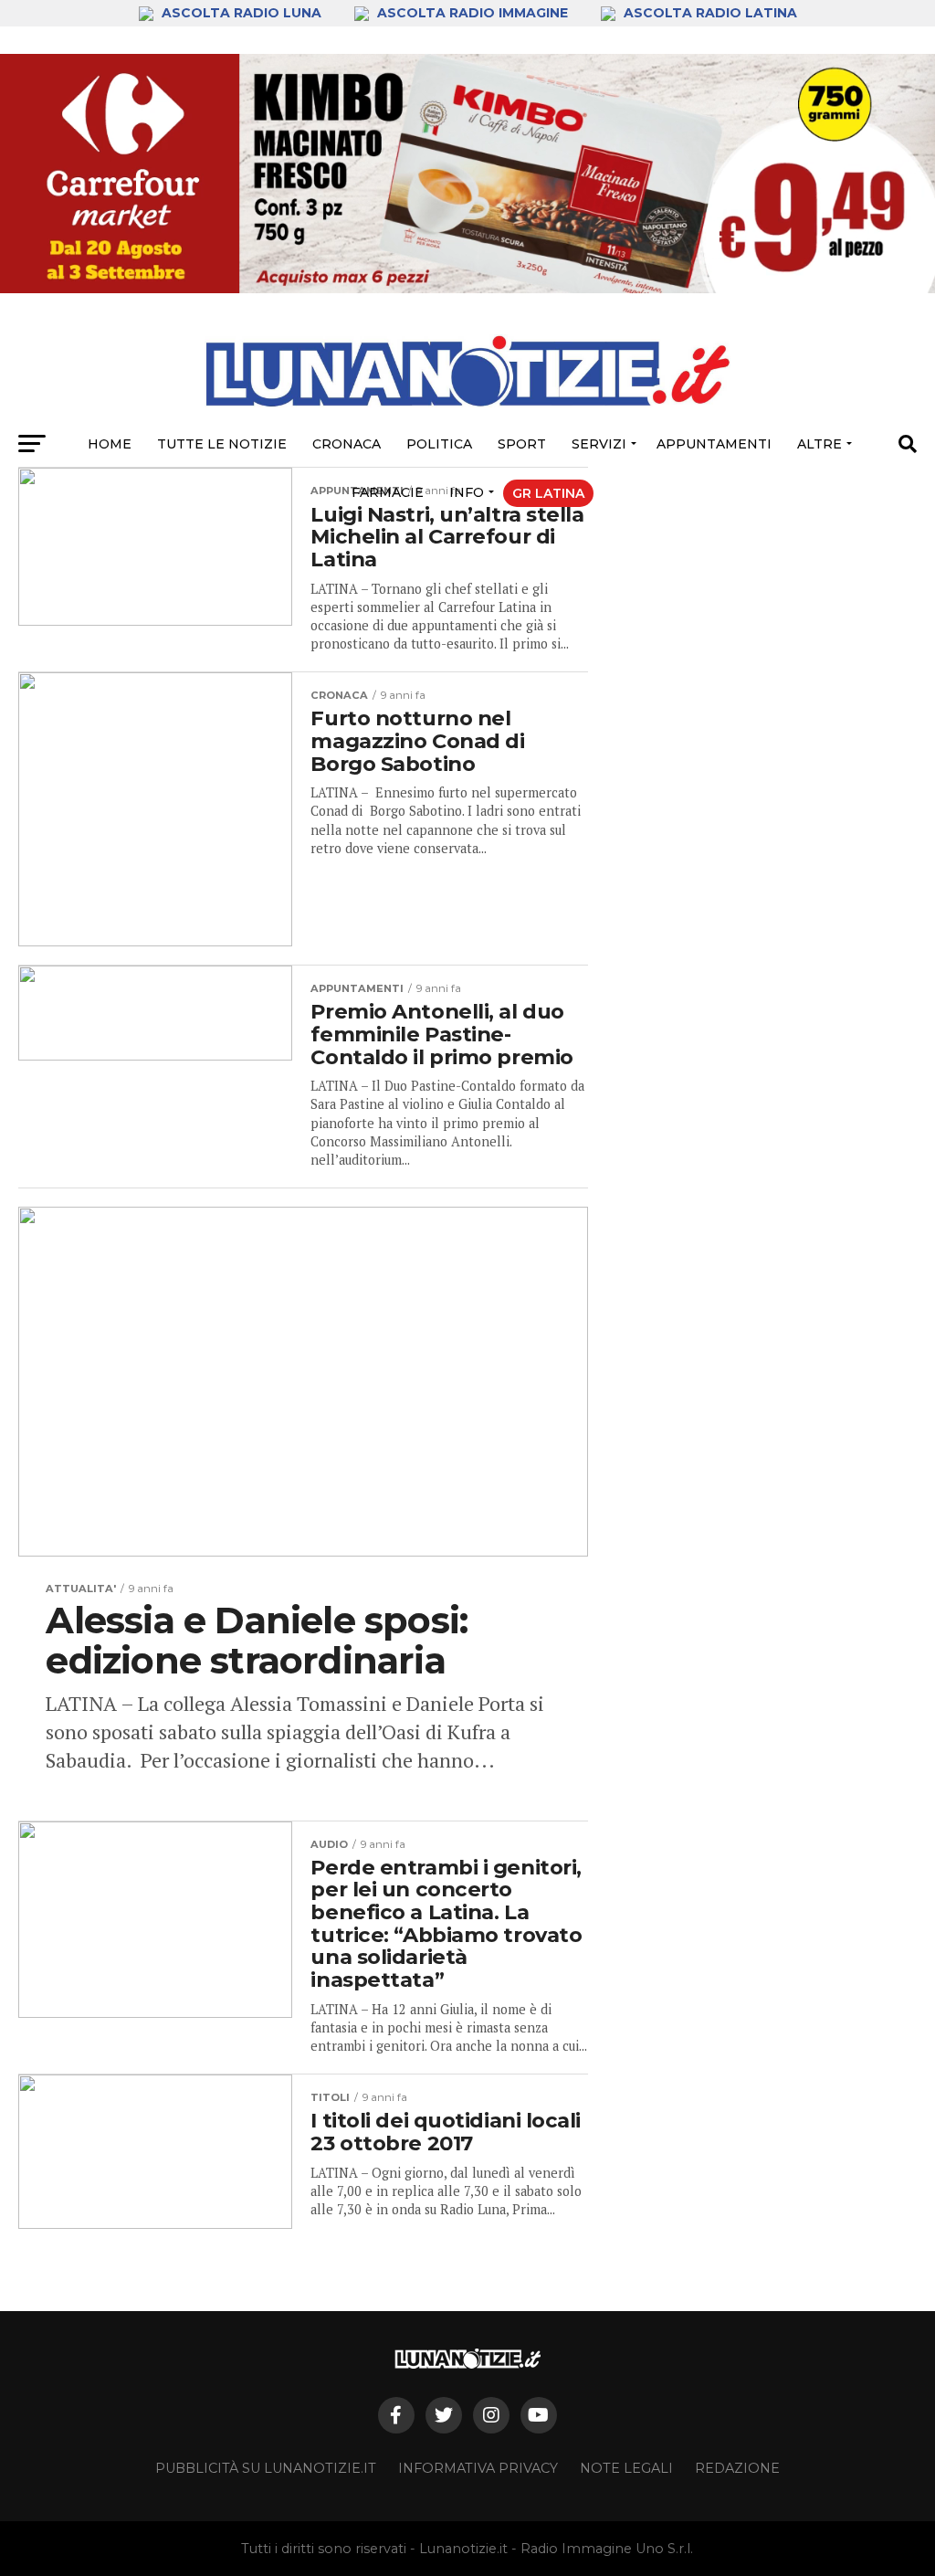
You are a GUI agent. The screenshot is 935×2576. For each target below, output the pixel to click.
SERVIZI (599, 444)
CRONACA (347, 444)
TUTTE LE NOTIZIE (222, 444)
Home (110, 444)
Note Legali (626, 2468)
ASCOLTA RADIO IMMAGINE (473, 13)
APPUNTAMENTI (714, 444)
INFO (467, 492)
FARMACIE (388, 492)
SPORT (522, 444)
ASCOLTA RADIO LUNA (242, 13)
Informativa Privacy (478, 2468)
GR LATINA (548, 493)
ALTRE (819, 444)
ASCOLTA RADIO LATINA (709, 13)
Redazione (737, 2468)
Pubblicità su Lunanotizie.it (266, 2468)
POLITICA (439, 444)
